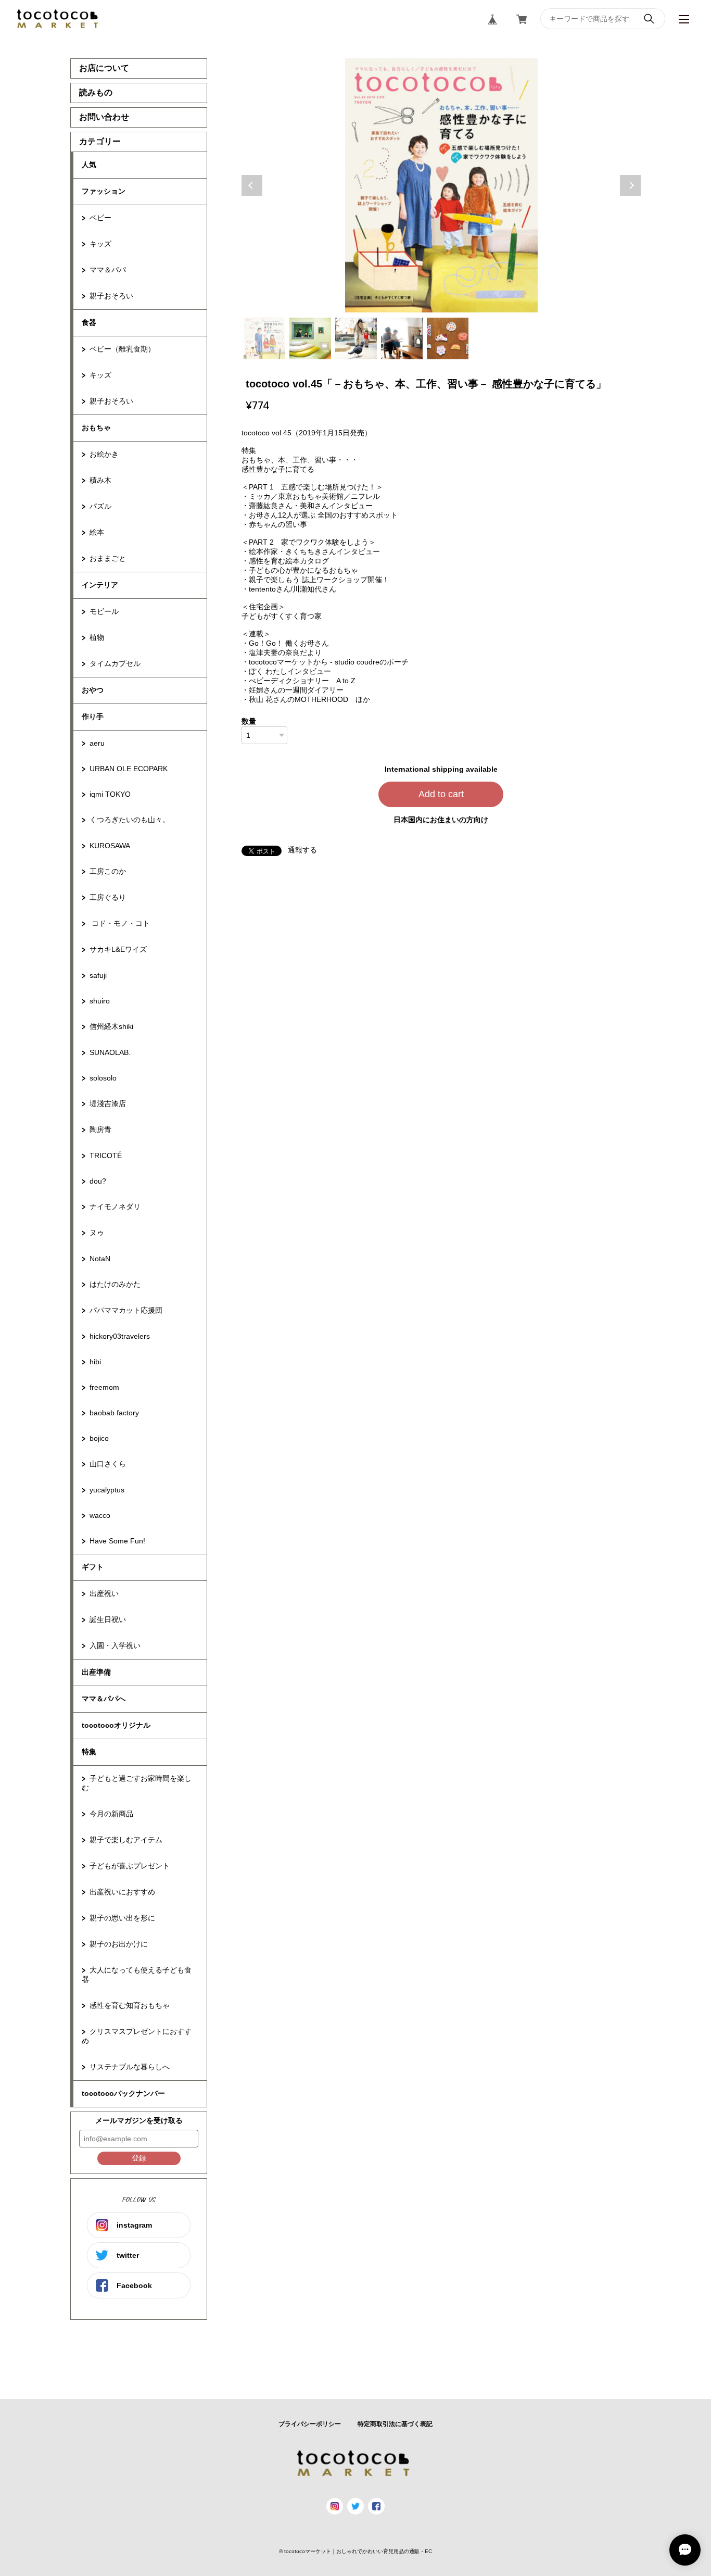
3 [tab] (356, 338)
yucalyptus (107, 1490)
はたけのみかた (115, 1284)
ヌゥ (97, 1233)
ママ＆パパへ (104, 1699)
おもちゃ (96, 428)
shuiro (100, 1001)
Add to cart (441, 794)
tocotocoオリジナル (116, 1725)
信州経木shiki (111, 1026)
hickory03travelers (120, 1336)
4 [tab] (402, 338)
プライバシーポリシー (310, 2424)
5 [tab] (448, 338)
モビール (104, 611)
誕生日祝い (108, 1619)
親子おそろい (111, 296)
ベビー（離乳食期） (122, 349)
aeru (97, 743)
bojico (99, 1438)
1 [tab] (264, 338)
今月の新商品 (111, 1814)
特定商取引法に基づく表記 (395, 2424)
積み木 (100, 480)
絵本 (97, 532)
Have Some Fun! (117, 1541)
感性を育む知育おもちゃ (130, 2005)
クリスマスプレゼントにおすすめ (137, 2036)
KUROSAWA (110, 846)
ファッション (104, 191)
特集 (89, 1752)
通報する (302, 850)
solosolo (103, 1078)
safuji (98, 975)
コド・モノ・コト (120, 923)
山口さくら (108, 1464)
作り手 (93, 717)
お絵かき (104, 454)
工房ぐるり (108, 897)
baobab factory (114, 1413)
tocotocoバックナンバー (123, 2093)
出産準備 (96, 1672)
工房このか (108, 871)
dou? (98, 1181)
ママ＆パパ (108, 270)
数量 (249, 721)
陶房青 (100, 1129)
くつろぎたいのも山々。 (130, 820)
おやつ (93, 690)
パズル (100, 506)
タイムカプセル (115, 663)
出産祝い (104, 1593)
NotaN (100, 1259)
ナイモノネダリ (115, 1207)
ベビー (100, 218)
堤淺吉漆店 (108, 1103)
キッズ (100, 244)
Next (630, 185)
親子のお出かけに (119, 1944)
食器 (89, 322)
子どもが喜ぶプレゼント (130, 1866)
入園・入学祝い (115, 1645)
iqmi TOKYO (110, 794)
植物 (97, 637)
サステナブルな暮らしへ (130, 2067)
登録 (139, 2158)
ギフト (93, 1567)
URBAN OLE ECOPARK (129, 769)
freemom (104, 1387)
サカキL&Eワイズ (118, 949)
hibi (95, 1362)
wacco (100, 1515)
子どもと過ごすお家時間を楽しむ (137, 1783)
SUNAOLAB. (110, 1052)
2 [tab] (310, 338)
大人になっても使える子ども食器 (137, 1975)
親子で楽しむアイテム (126, 1840)
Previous (252, 185)
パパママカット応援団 (126, 1310)
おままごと (108, 558)
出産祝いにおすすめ (122, 1892)
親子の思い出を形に (122, 1918)
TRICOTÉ (106, 1155)
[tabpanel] (441, 185)
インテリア (100, 585)
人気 (89, 165)
